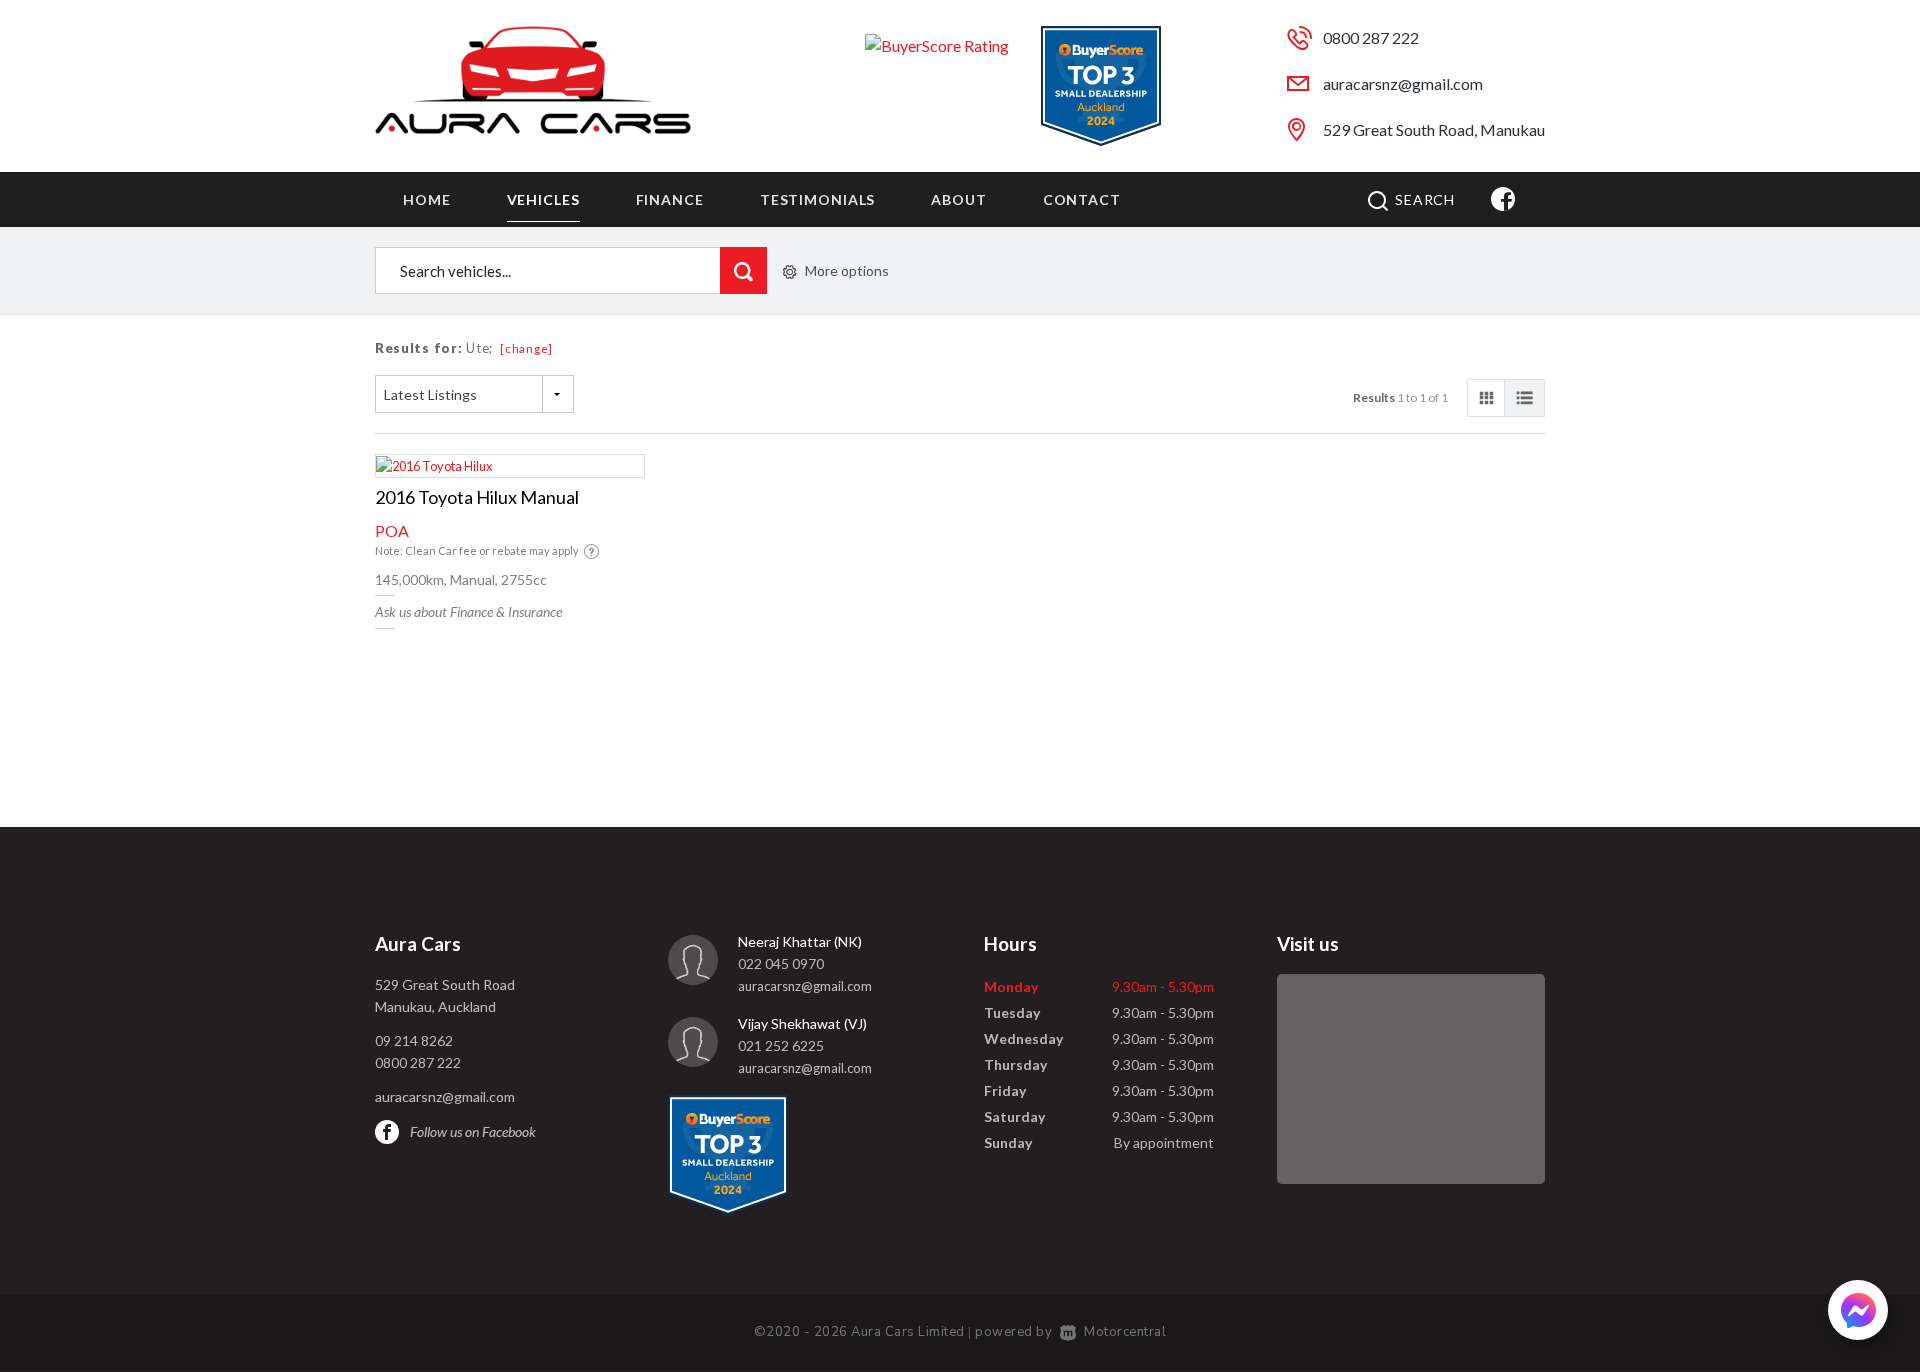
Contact (1082, 199)
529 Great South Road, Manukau (1434, 129)
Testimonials (818, 199)
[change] (526, 348)
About (958, 199)
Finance (670, 199)
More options (847, 270)
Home (427, 199)
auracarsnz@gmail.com (1403, 83)
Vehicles (543, 199)
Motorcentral (1125, 1332)
